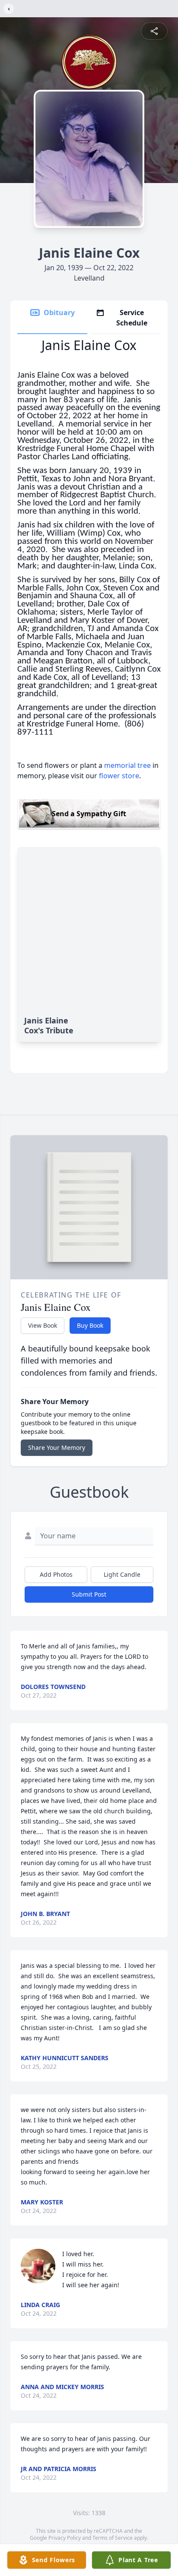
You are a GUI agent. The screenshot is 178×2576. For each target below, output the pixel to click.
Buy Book (90, 1325)
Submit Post (89, 1594)
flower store (119, 776)
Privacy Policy (65, 2538)
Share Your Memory (57, 1447)
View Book (43, 1325)
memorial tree (127, 765)
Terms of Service (113, 2538)
